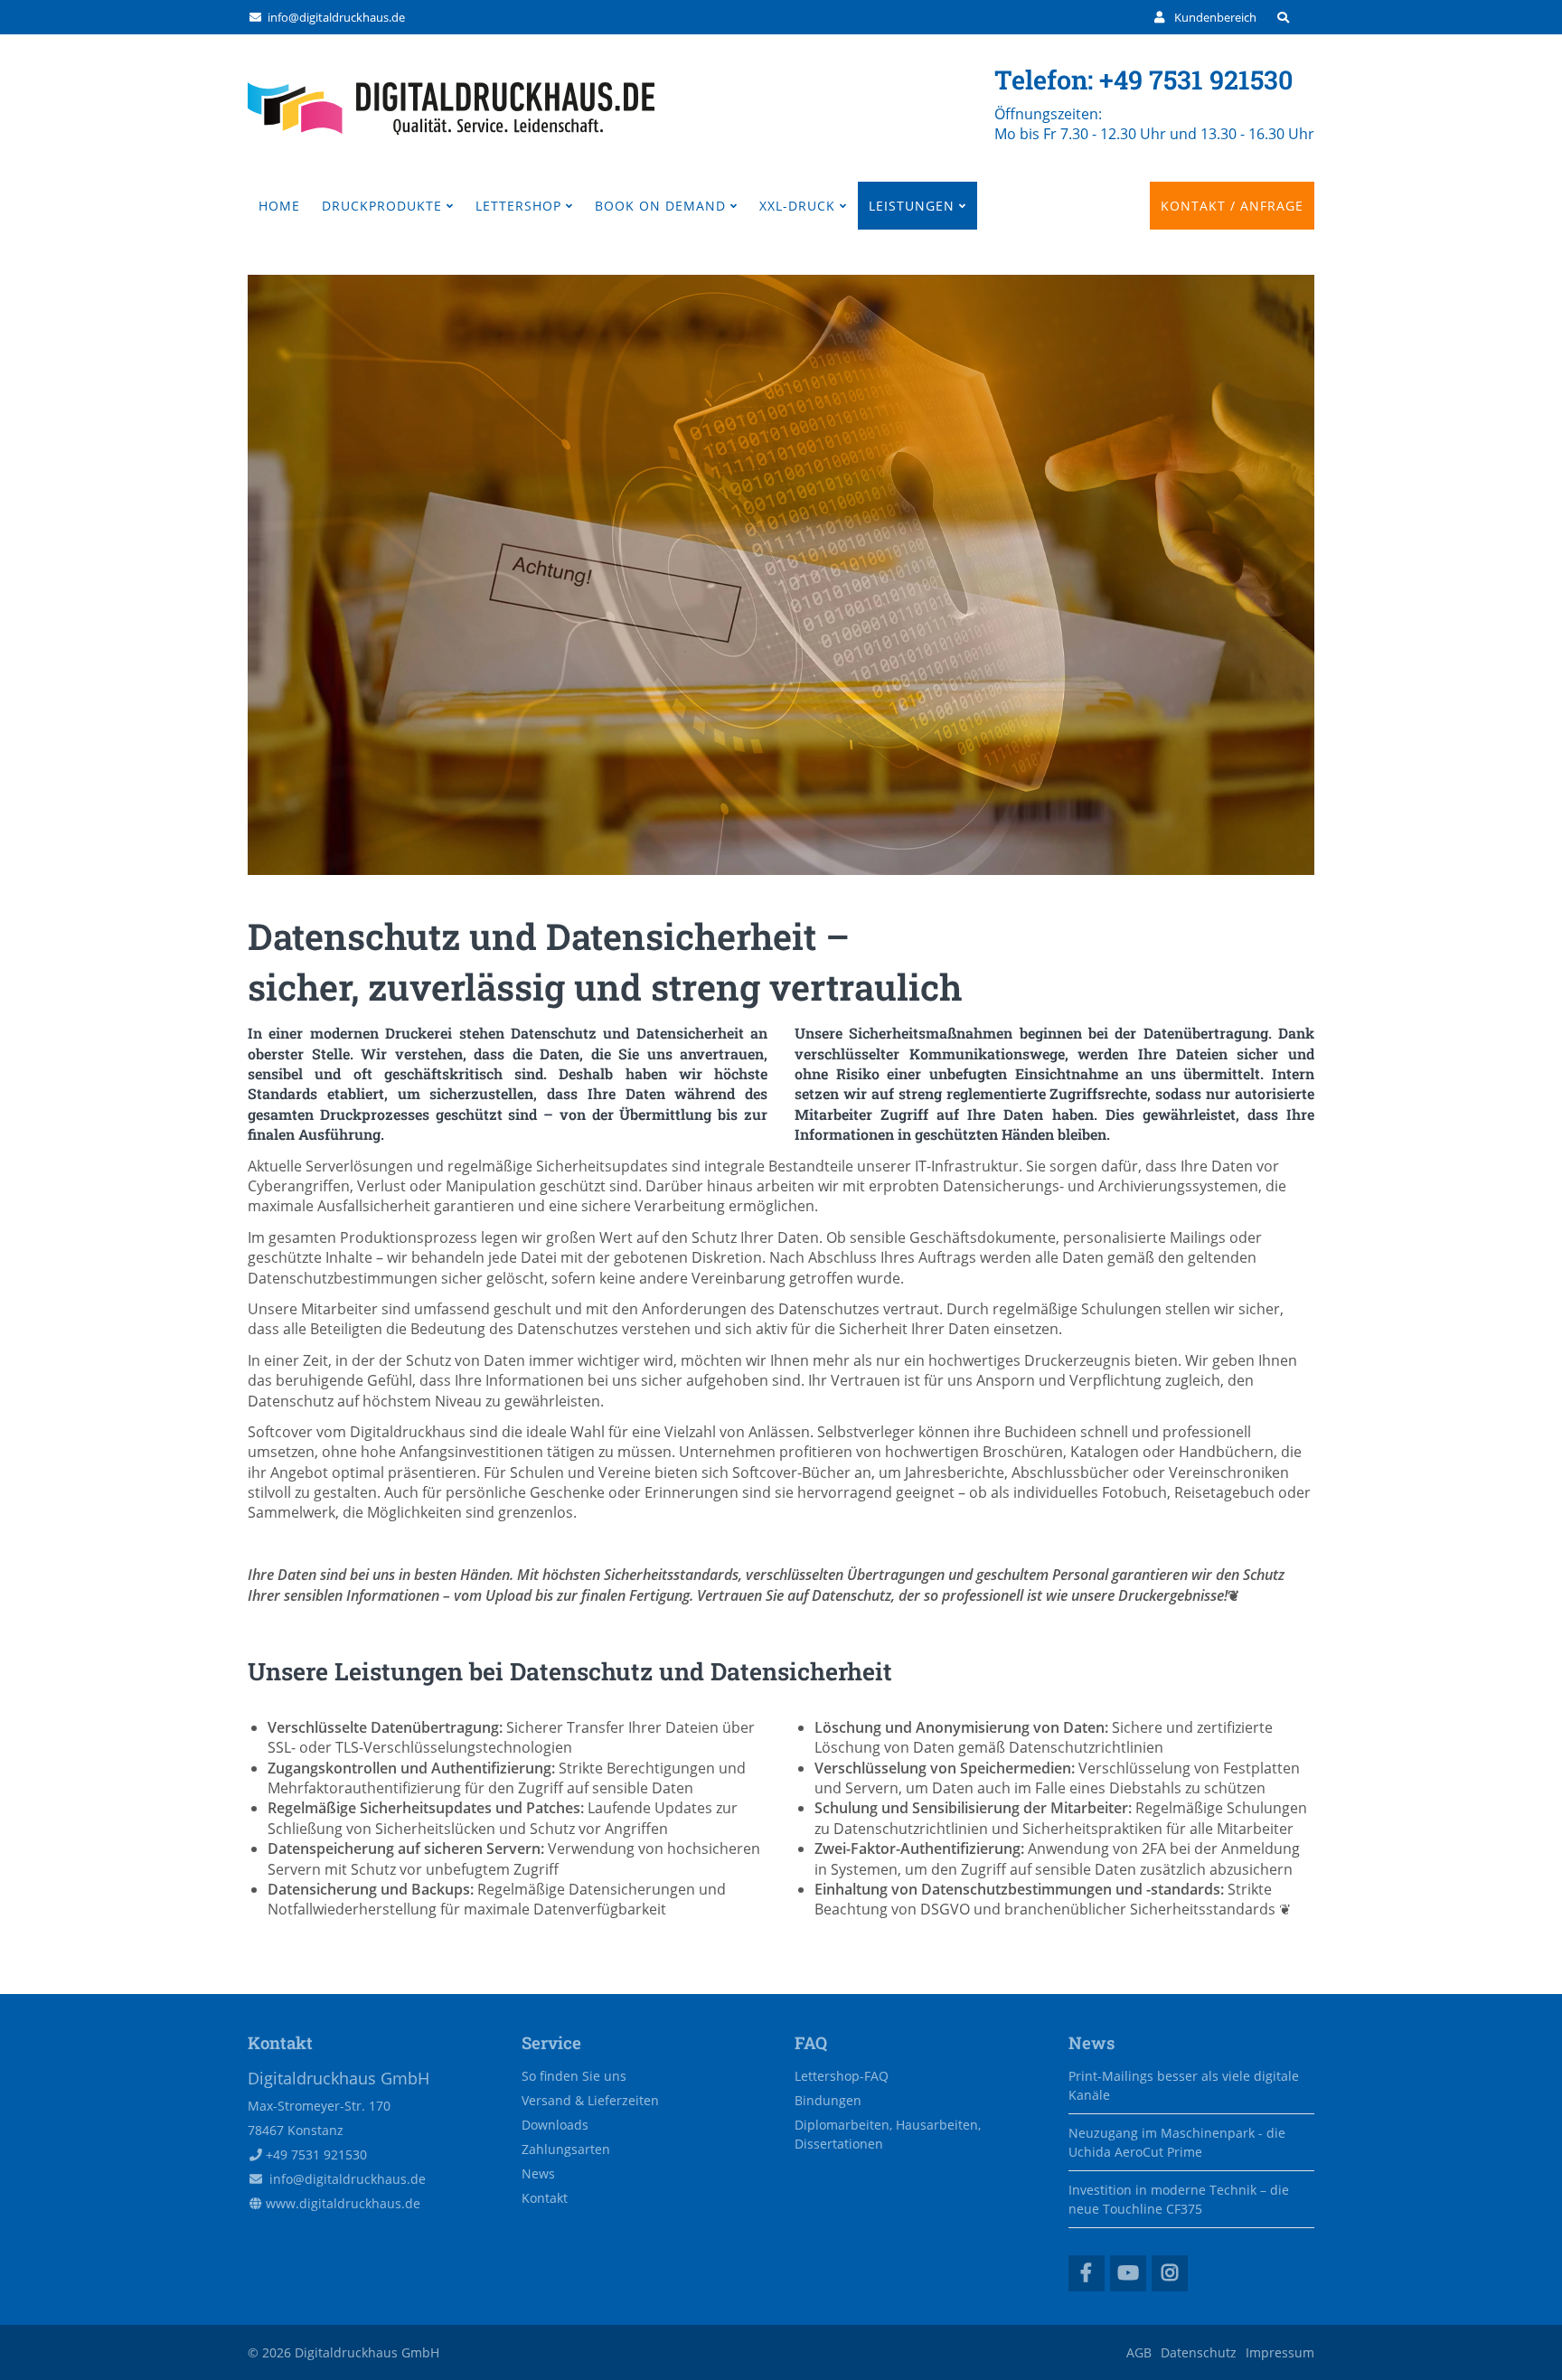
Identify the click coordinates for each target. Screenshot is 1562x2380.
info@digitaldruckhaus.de (336, 17)
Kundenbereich (1215, 17)
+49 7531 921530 (316, 2154)
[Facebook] (1087, 2273)
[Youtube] (1128, 2273)
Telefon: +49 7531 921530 (1143, 80)
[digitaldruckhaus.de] (451, 129)
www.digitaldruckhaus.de (343, 2203)
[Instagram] (1170, 2273)
